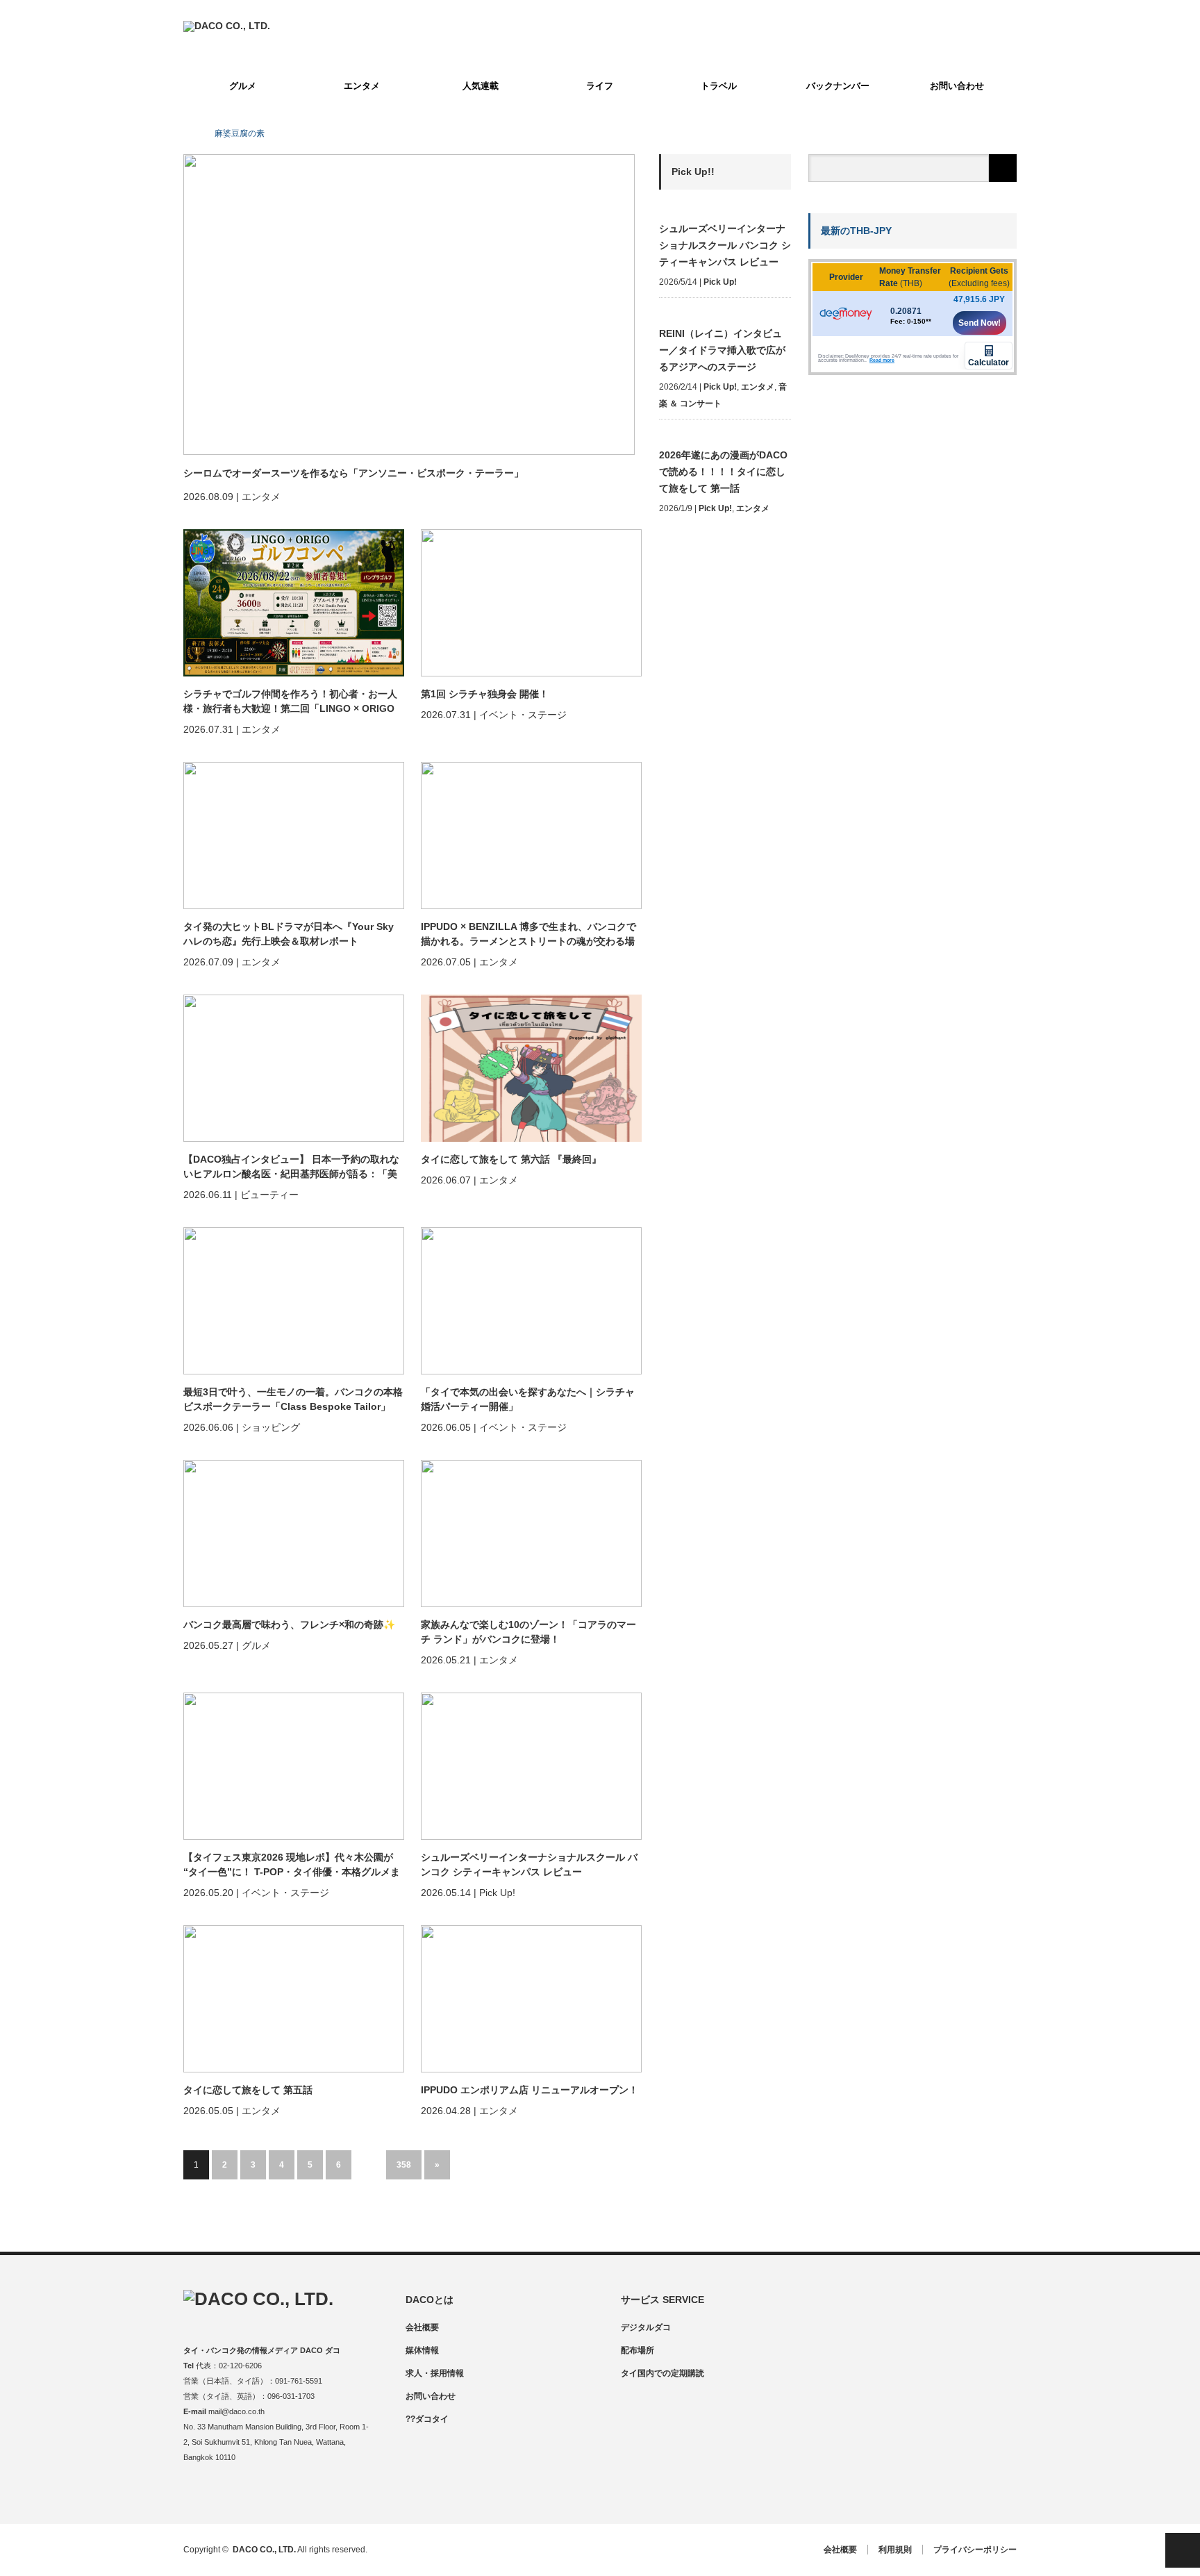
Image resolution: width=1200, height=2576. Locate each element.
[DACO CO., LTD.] (227, 26)
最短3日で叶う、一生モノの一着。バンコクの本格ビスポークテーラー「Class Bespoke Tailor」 (293, 1399)
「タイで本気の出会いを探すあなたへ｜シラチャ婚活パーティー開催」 (528, 1399)
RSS (275, 2494)
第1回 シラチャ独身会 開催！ (485, 694)
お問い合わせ (957, 86)
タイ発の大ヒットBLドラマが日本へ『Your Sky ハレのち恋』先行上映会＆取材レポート (289, 934)
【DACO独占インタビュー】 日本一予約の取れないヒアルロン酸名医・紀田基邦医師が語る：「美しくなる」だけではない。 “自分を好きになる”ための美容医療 (292, 1167)
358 (404, 2165)
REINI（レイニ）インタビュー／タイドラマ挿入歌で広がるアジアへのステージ (722, 350)
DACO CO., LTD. (264, 2550)
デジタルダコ (646, 2327)
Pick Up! (720, 282)
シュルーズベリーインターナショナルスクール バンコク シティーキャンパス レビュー (529, 1864)
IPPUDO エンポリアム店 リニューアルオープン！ (530, 2090)
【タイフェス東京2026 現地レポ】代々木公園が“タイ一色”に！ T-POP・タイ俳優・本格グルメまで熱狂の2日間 (292, 1865)
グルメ (243, 86)
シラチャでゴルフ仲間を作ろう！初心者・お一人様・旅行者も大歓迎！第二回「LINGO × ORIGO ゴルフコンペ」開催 (290, 702)
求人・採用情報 (435, 2373)
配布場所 (637, 2350)
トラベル (719, 86)
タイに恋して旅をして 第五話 (248, 2090)
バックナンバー (838, 86)
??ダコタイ (427, 2419)
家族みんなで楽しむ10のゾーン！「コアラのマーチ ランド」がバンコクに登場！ (528, 1632)
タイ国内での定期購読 (662, 2373)
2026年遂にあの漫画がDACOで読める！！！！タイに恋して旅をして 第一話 (723, 472)
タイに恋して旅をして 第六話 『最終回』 (511, 1159)
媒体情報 (422, 2350)
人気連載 (481, 86)
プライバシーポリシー (975, 2550)
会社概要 (422, 2327)
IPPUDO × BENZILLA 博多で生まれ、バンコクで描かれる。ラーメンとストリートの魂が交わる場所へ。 (528, 935)
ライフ (600, 86)
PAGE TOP (1183, 2550)
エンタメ (362, 86)
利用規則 (895, 2550)
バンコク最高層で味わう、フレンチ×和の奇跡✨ (289, 1624)
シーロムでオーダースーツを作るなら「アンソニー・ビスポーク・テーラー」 (353, 473)
